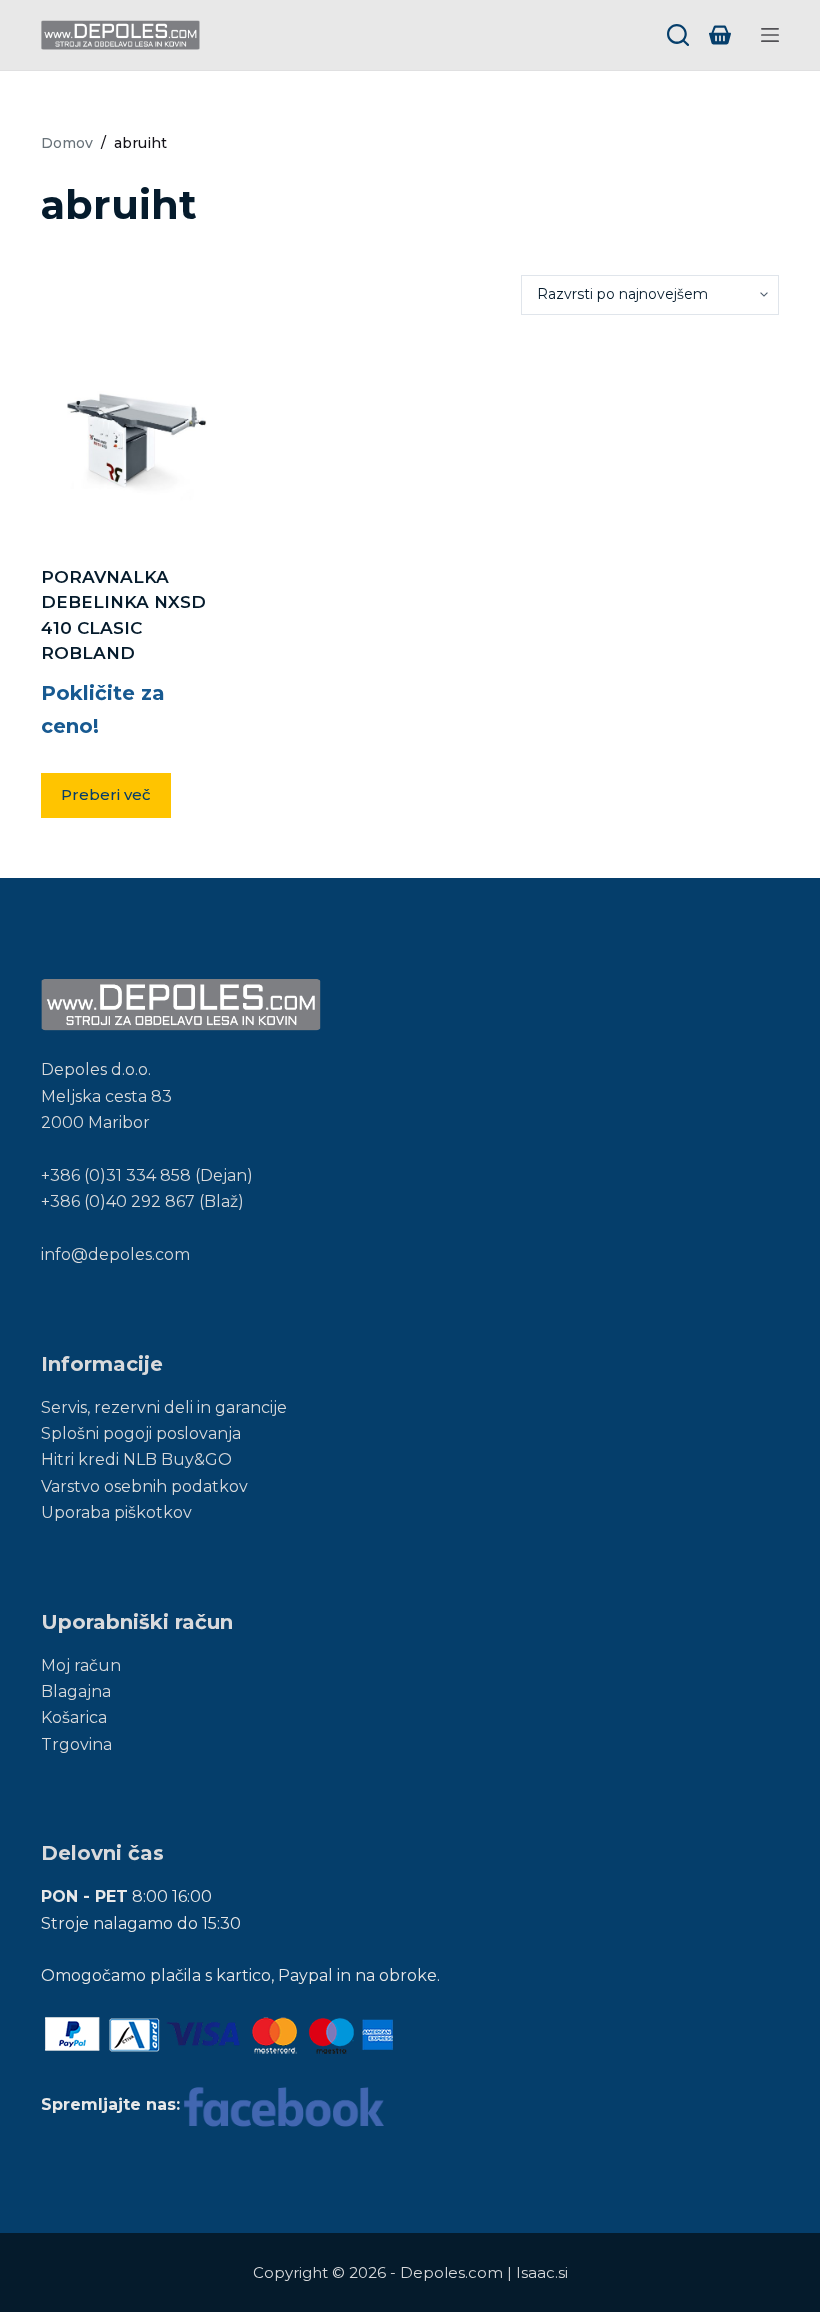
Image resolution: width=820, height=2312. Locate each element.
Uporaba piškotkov (116, 1512)
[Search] (678, 35)
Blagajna (76, 1691)
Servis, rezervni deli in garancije (164, 1407)
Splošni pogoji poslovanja (141, 1433)
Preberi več (106, 794)
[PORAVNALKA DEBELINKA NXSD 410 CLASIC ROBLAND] (134, 440)
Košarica (74, 1717)
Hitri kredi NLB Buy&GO (136, 1459)
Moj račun (81, 1665)
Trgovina (76, 1744)
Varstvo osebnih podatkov (144, 1486)
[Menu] (770, 35)
